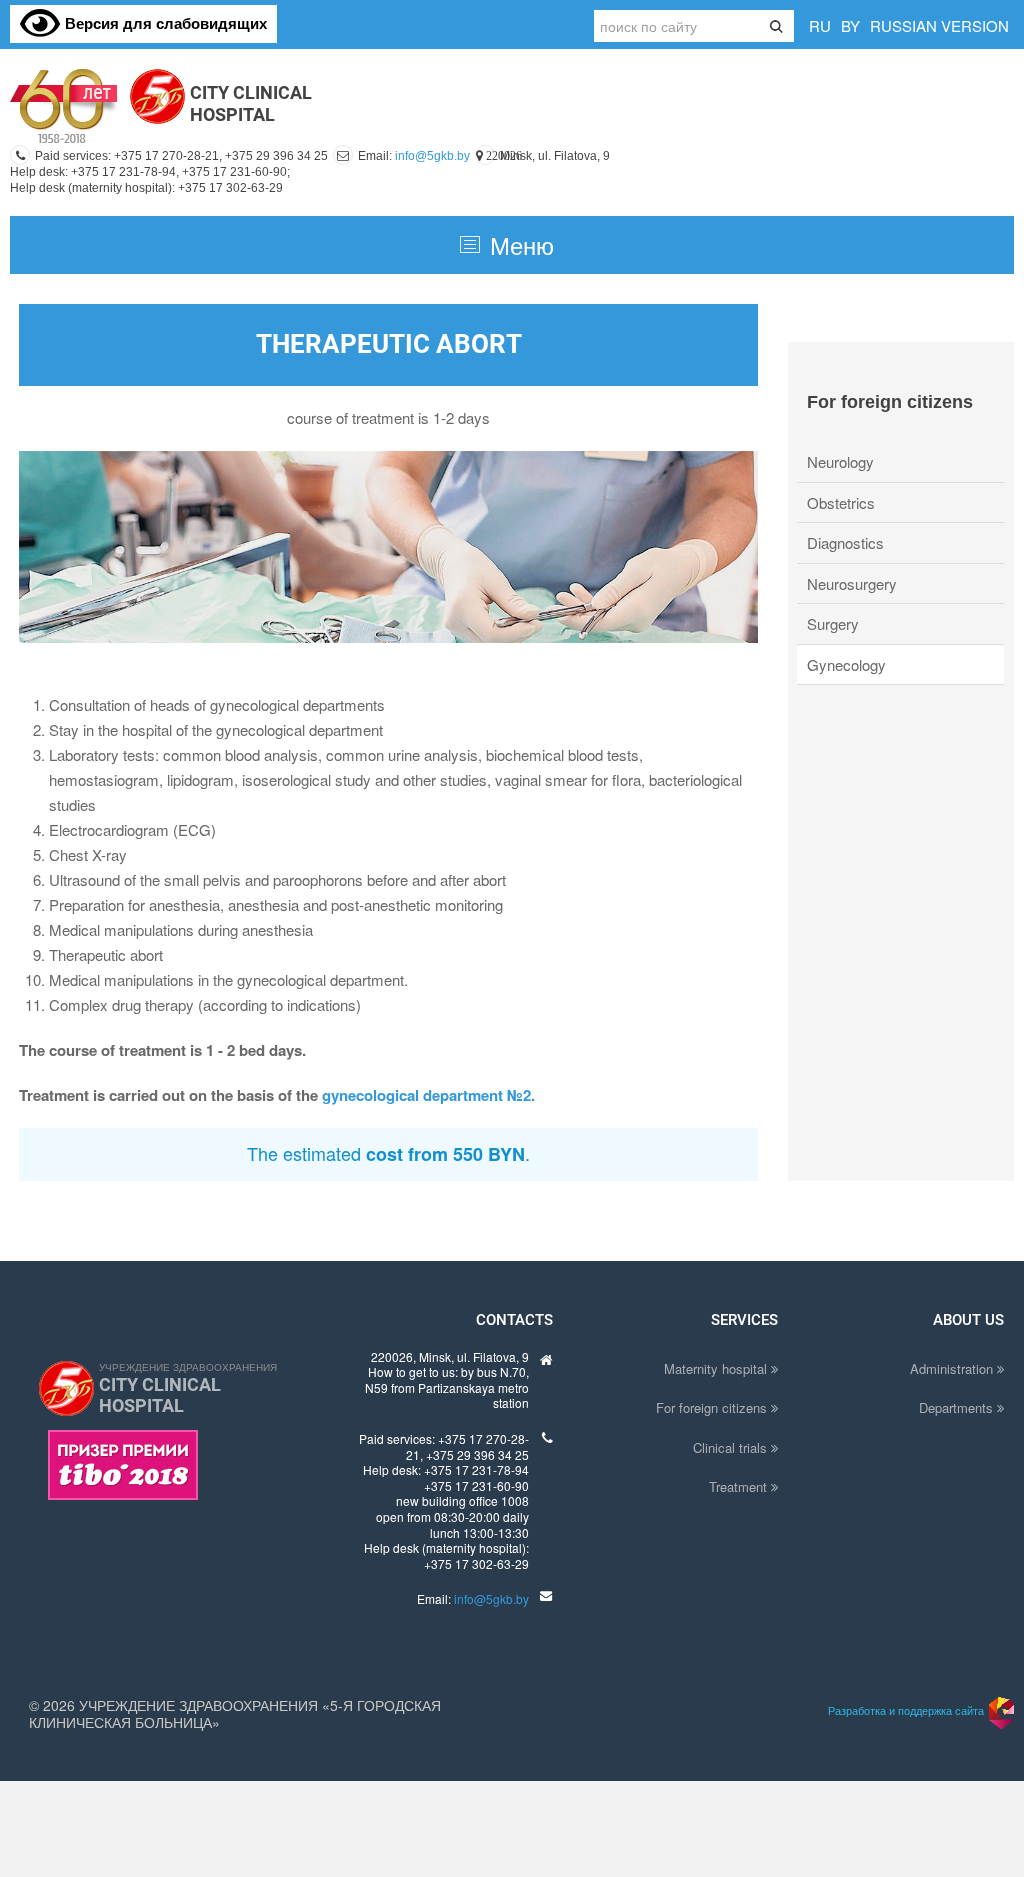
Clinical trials (732, 1447)
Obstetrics (841, 502)
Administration (953, 1368)
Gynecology (846, 664)
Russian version (939, 25)
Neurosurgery (852, 583)
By (850, 25)
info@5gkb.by (432, 156)
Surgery (833, 623)
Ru (820, 25)
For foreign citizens (713, 1407)
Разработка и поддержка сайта (906, 1710)
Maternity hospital (717, 1368)
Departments (958, 1407)
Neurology (840, 461)
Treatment (740, 1486)
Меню (522, 244)
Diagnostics (845, 542)
